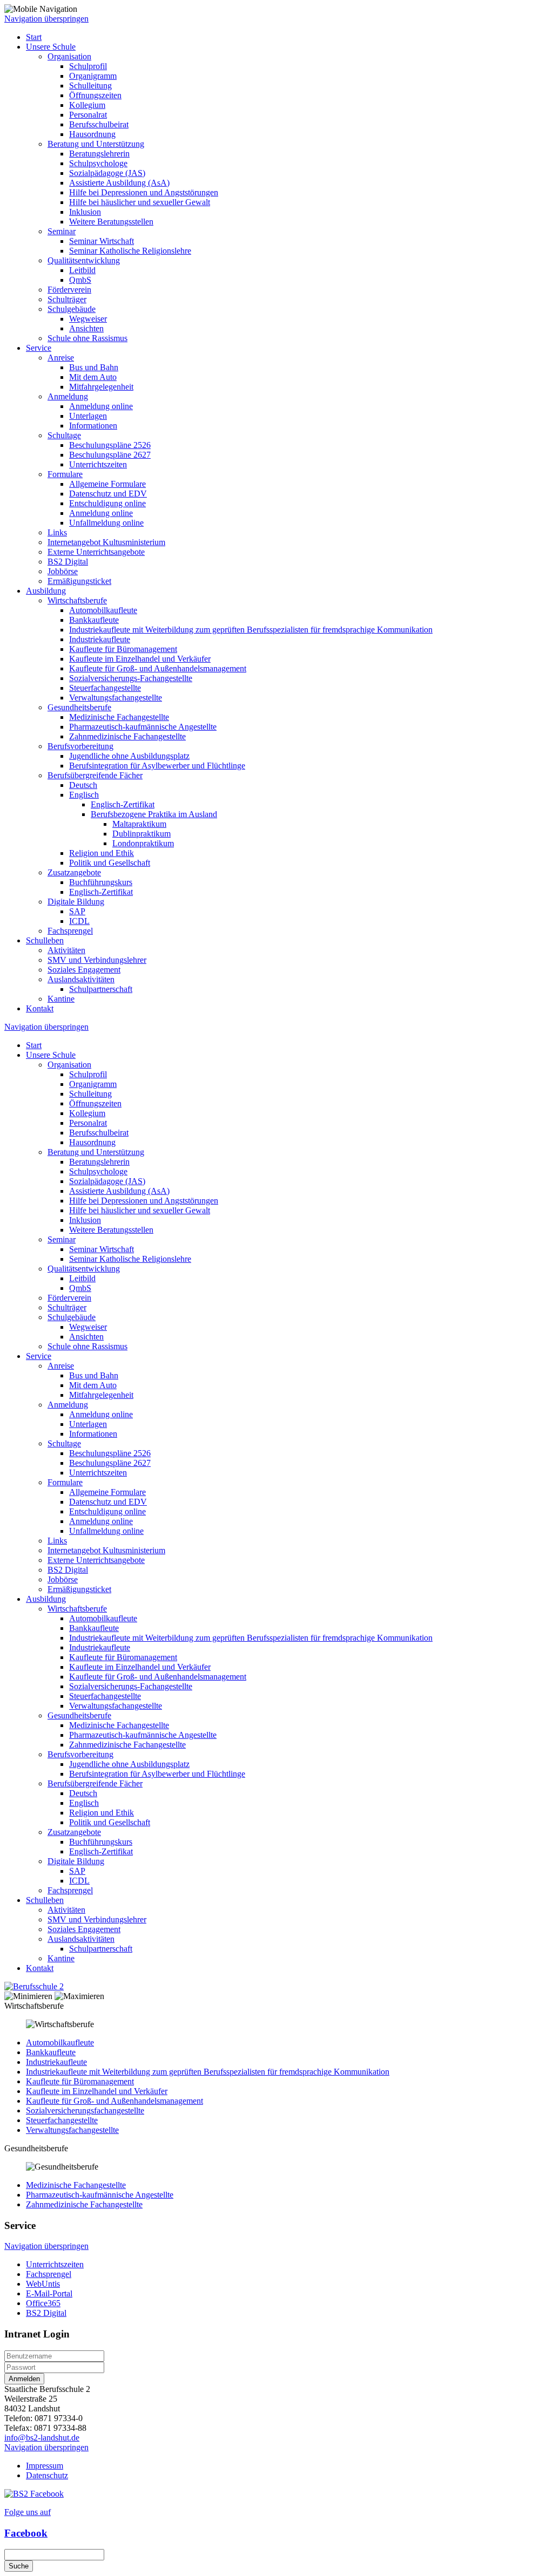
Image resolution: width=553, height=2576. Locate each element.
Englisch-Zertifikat (123, 804)
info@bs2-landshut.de (42, 2438)
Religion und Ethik (102, 853)
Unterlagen (88, 416)
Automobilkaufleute (103, 610)
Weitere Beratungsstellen (111, 222)
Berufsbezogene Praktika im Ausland (154, 814)
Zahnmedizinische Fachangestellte (127, 736)
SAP (77, 911)
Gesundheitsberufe (79, 707)
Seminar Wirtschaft (102, 241)
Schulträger (67, 299)
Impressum (45, 2466)
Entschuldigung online (107, 503)
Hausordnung (92, 134)
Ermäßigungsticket (79, 581)
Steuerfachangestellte (105, 688)
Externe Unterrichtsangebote (96, 552)
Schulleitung (90, 86)
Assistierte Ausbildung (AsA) (119, 183)
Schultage (64, 435)
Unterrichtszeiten (98, 464)
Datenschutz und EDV (108, 494)
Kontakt (40, 1008)
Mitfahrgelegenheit (101, 387)
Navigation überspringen (46, 19)
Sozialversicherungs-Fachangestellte (131, 678)
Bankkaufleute (94, 620)
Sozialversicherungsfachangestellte (85, 2111)
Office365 (43, 2303)
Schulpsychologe (98, 163)
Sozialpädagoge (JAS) (107, 173)
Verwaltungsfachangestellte (116, 698)
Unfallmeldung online (106, 523)
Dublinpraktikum (141, 834)
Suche (19, 2566)
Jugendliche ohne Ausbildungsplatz (129, 756)
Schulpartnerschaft (101, 989)
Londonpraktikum (143, 843)
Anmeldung (68, 396)
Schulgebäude (72, 309)
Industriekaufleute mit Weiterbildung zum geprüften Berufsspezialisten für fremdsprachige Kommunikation (251, 630)
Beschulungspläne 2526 (110, 445)
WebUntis (43, 2284)
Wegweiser (88, 319)
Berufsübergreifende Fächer (95, 775)
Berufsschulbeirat (99, 124)
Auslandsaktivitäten (81, 979)
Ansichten (86, 328)
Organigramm (93, 76)
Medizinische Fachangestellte (119, 717)
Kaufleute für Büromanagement (123, 649)
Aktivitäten (66, 950)
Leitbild (82, 270)
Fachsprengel (70, 931)
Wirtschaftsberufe (77, 600)
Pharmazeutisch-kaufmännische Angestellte (143, 727)
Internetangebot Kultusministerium (106, 542)
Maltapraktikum (139, 824)
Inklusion (85, 212)
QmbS (80, 280)
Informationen (93, 426)
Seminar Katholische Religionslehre (130, 251)
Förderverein (69, 290)
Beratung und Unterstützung (96, 144)
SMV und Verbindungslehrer (97, 960)
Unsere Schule (51, 47)
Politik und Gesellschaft (110, 863)
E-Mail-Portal (49, 2293)
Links (57, 532)
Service (39, 348)
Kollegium (87, 105)
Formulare (65, 474)
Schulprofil (88, 66)
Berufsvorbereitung (80, 746)
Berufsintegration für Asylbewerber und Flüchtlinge (157, 766)
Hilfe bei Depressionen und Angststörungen (144, 192)
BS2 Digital (68, 562)
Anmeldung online (101, 406)
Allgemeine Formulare (107, 484)
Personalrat (88, 115)
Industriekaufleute (100, 639)
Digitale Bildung (76, 902)
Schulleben (45, 940)
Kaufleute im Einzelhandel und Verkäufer (140, 659)
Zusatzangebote (74, 872)
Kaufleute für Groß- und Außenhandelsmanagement (158, 668)
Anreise (61, 358)
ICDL (79, 921)
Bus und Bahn (94, 367)
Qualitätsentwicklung (84, 260)
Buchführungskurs (101, 882)
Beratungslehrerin (99, 154)
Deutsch (83, 785)
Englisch (84, 795)
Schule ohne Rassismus (87, 338)
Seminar (62, 231)
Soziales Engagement (84, 970)
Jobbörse (63, 571)
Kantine (61, 999)
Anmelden (24, 2379)
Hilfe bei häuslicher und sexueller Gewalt (140, 202)
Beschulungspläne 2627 (110, 455)
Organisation (69, 56)
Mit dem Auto (93, 377)
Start (34, 37)
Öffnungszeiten (95, 95)
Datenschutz (47, 2475)
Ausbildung (46, 591)
